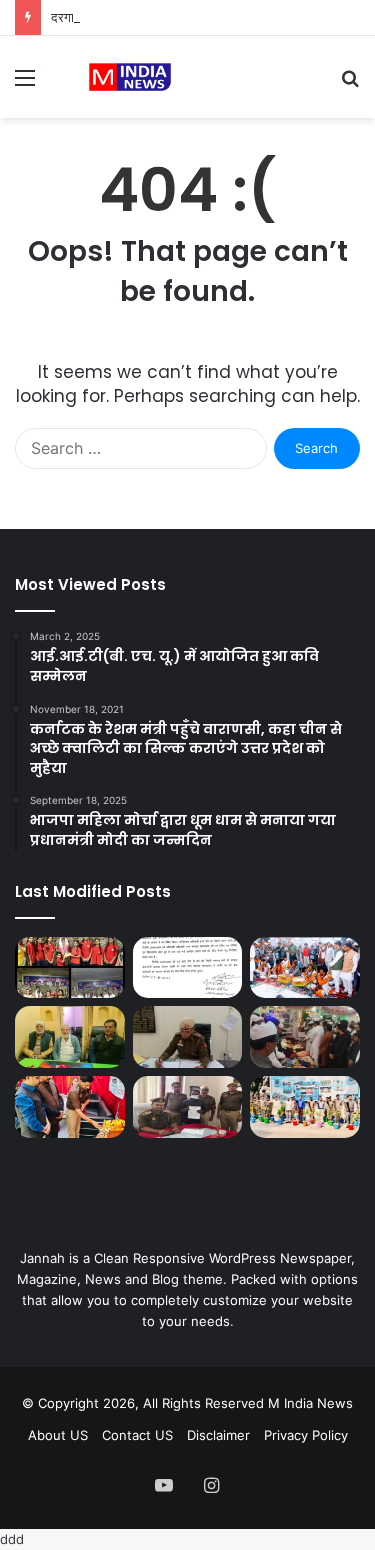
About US (58, 1435)
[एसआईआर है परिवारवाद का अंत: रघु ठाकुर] (70, 1037)
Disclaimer (218, 1435)
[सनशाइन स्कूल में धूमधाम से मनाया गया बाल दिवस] (70, 1107)
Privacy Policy (306, 1435)
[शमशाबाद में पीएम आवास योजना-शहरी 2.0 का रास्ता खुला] (188, 968)
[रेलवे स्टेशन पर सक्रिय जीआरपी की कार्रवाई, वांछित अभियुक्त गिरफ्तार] (188, 1107)
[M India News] (130, 77)
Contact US (137, 1435)
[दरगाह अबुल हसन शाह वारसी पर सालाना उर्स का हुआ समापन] (305, 968)
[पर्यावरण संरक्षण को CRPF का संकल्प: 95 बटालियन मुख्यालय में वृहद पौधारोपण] (305, 1107)
